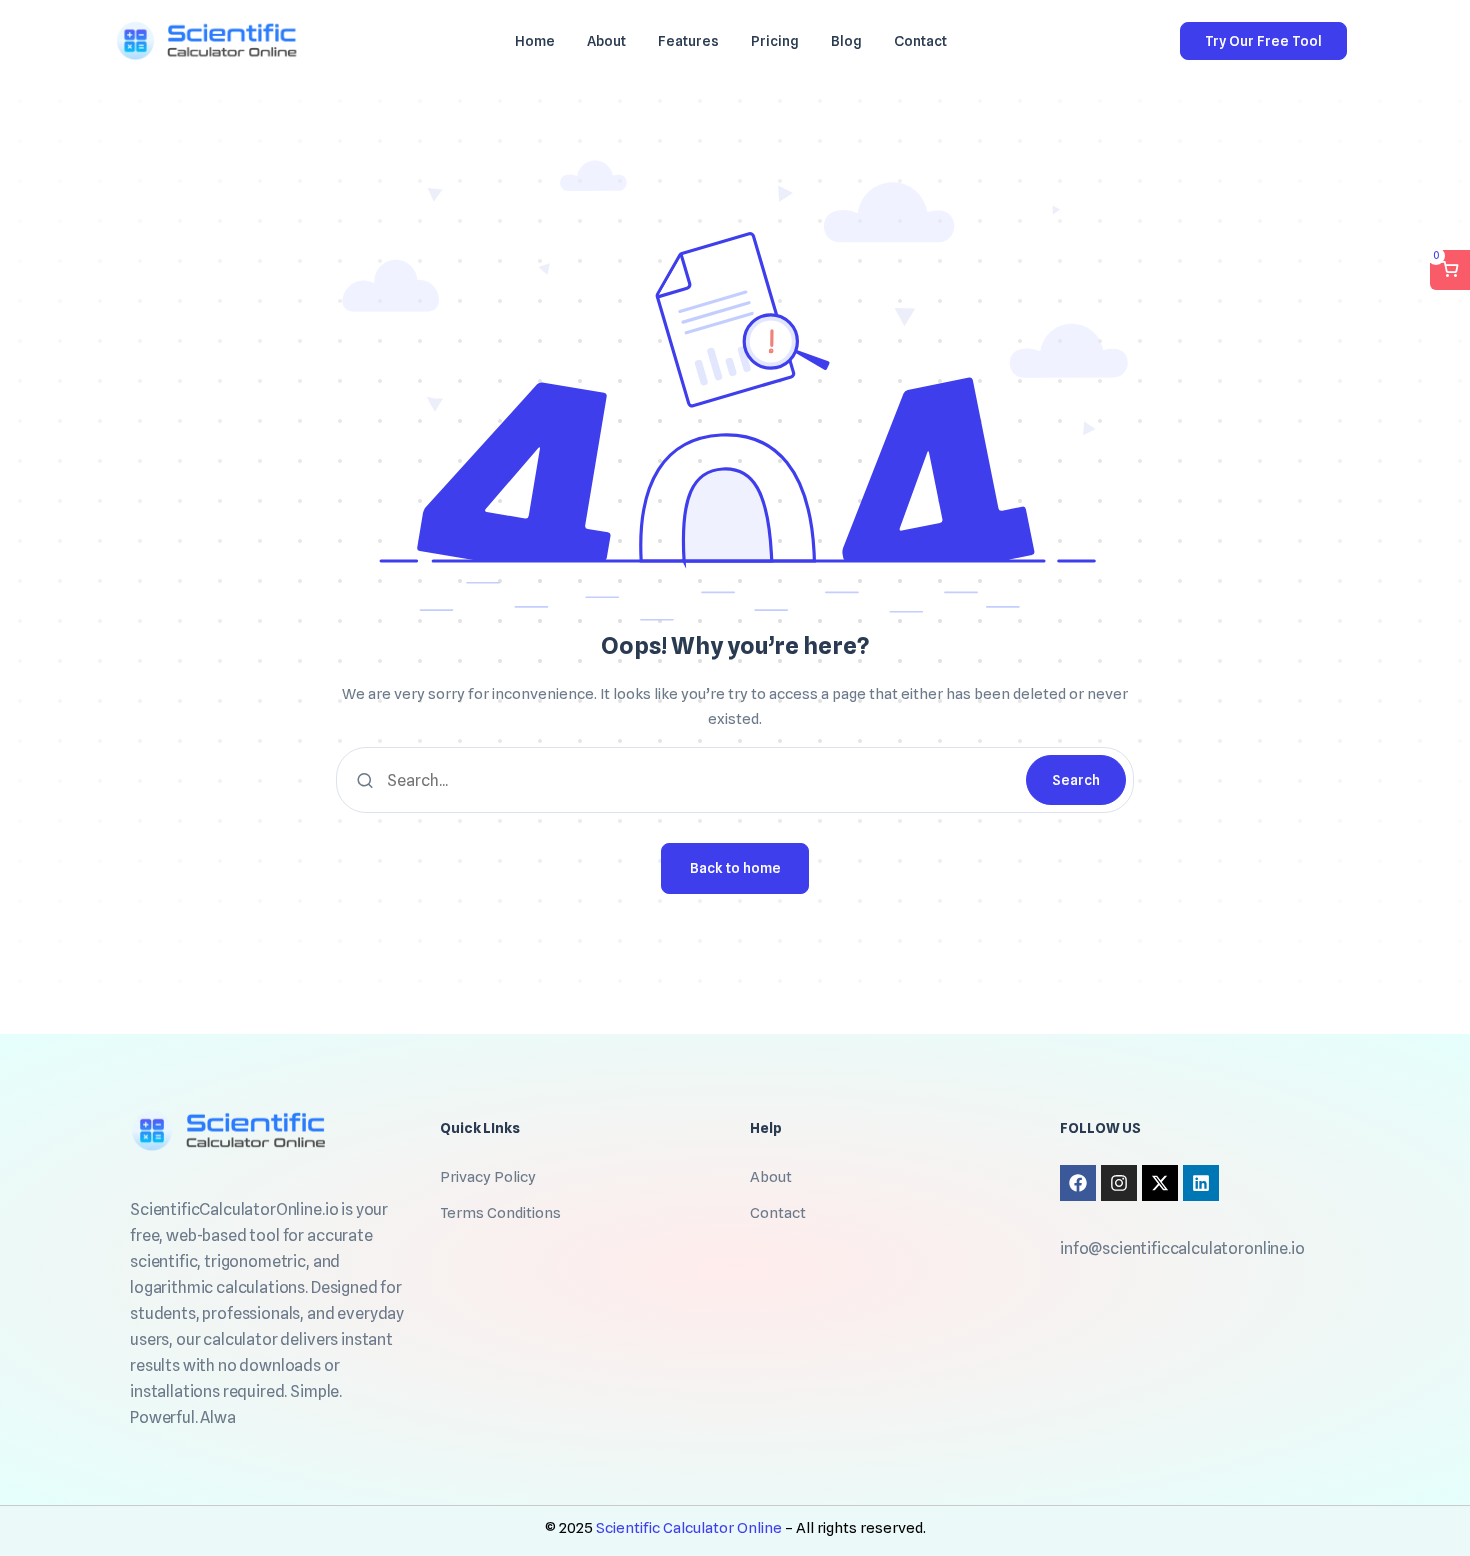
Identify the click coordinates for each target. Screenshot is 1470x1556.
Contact (778, 1213)
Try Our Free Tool (1263, 41)
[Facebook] (1078, 1183)
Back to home (735, 868)
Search (1076, 780)
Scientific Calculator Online (690, 1528)
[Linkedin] (1201, 1183)
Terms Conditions (500, 1213)
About (771, 1177)
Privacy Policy (488, 1177)
